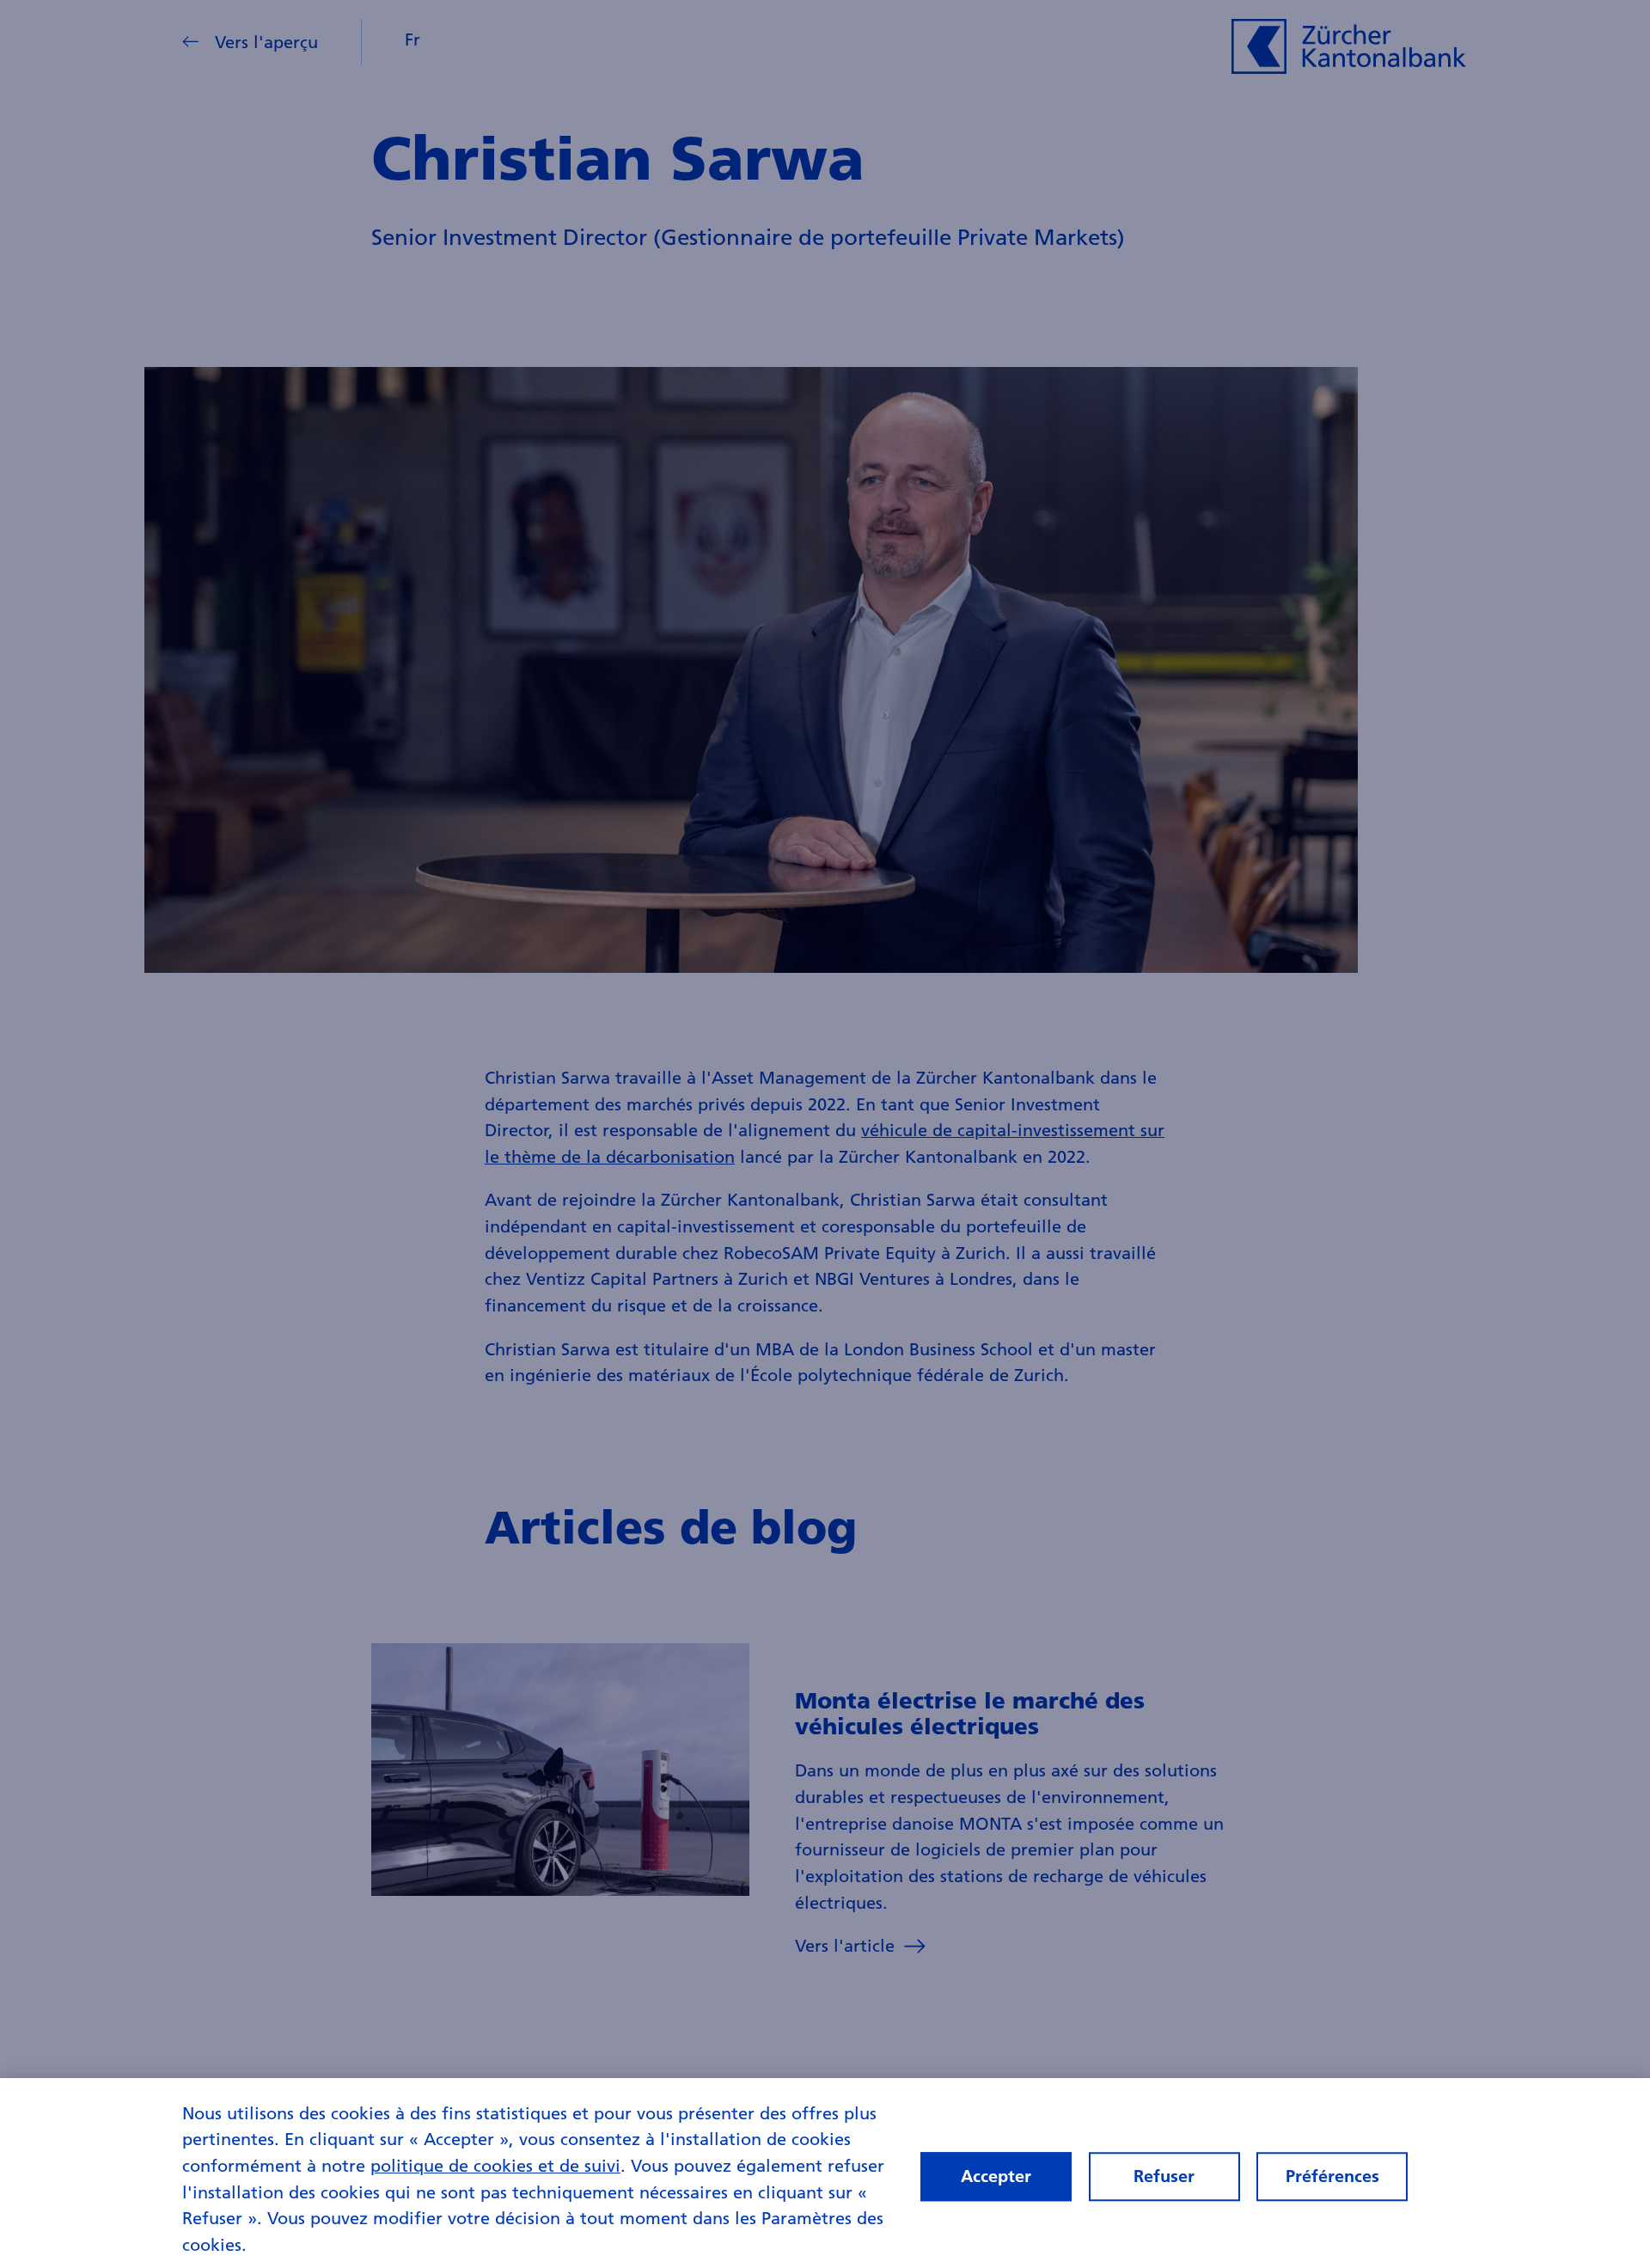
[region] (825, 2173)
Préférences (1332, 2176)
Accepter (996, 2176)
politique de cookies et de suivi (495, 2165)
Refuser (1164, 2176)
